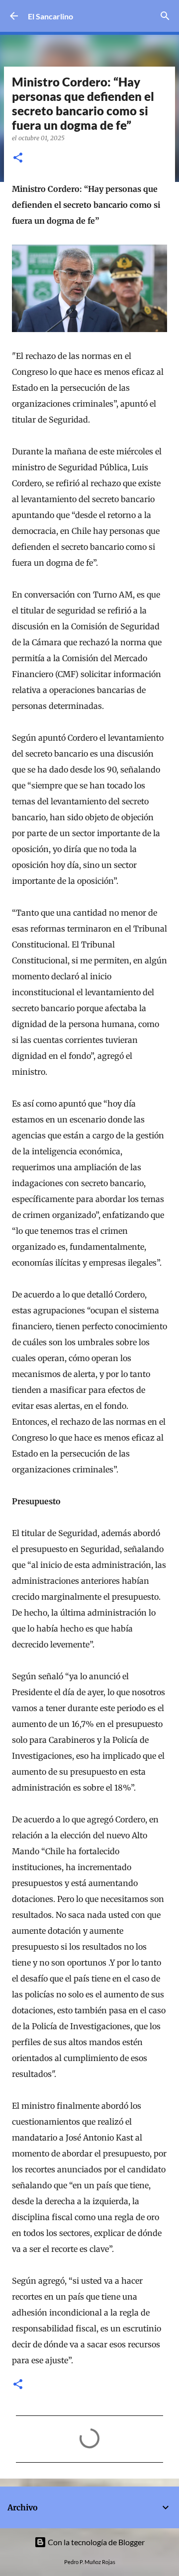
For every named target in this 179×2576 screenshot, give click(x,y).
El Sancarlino (50, 16)
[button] (18, 158)
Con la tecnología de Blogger (95, 2542)
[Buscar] (165, 16)
